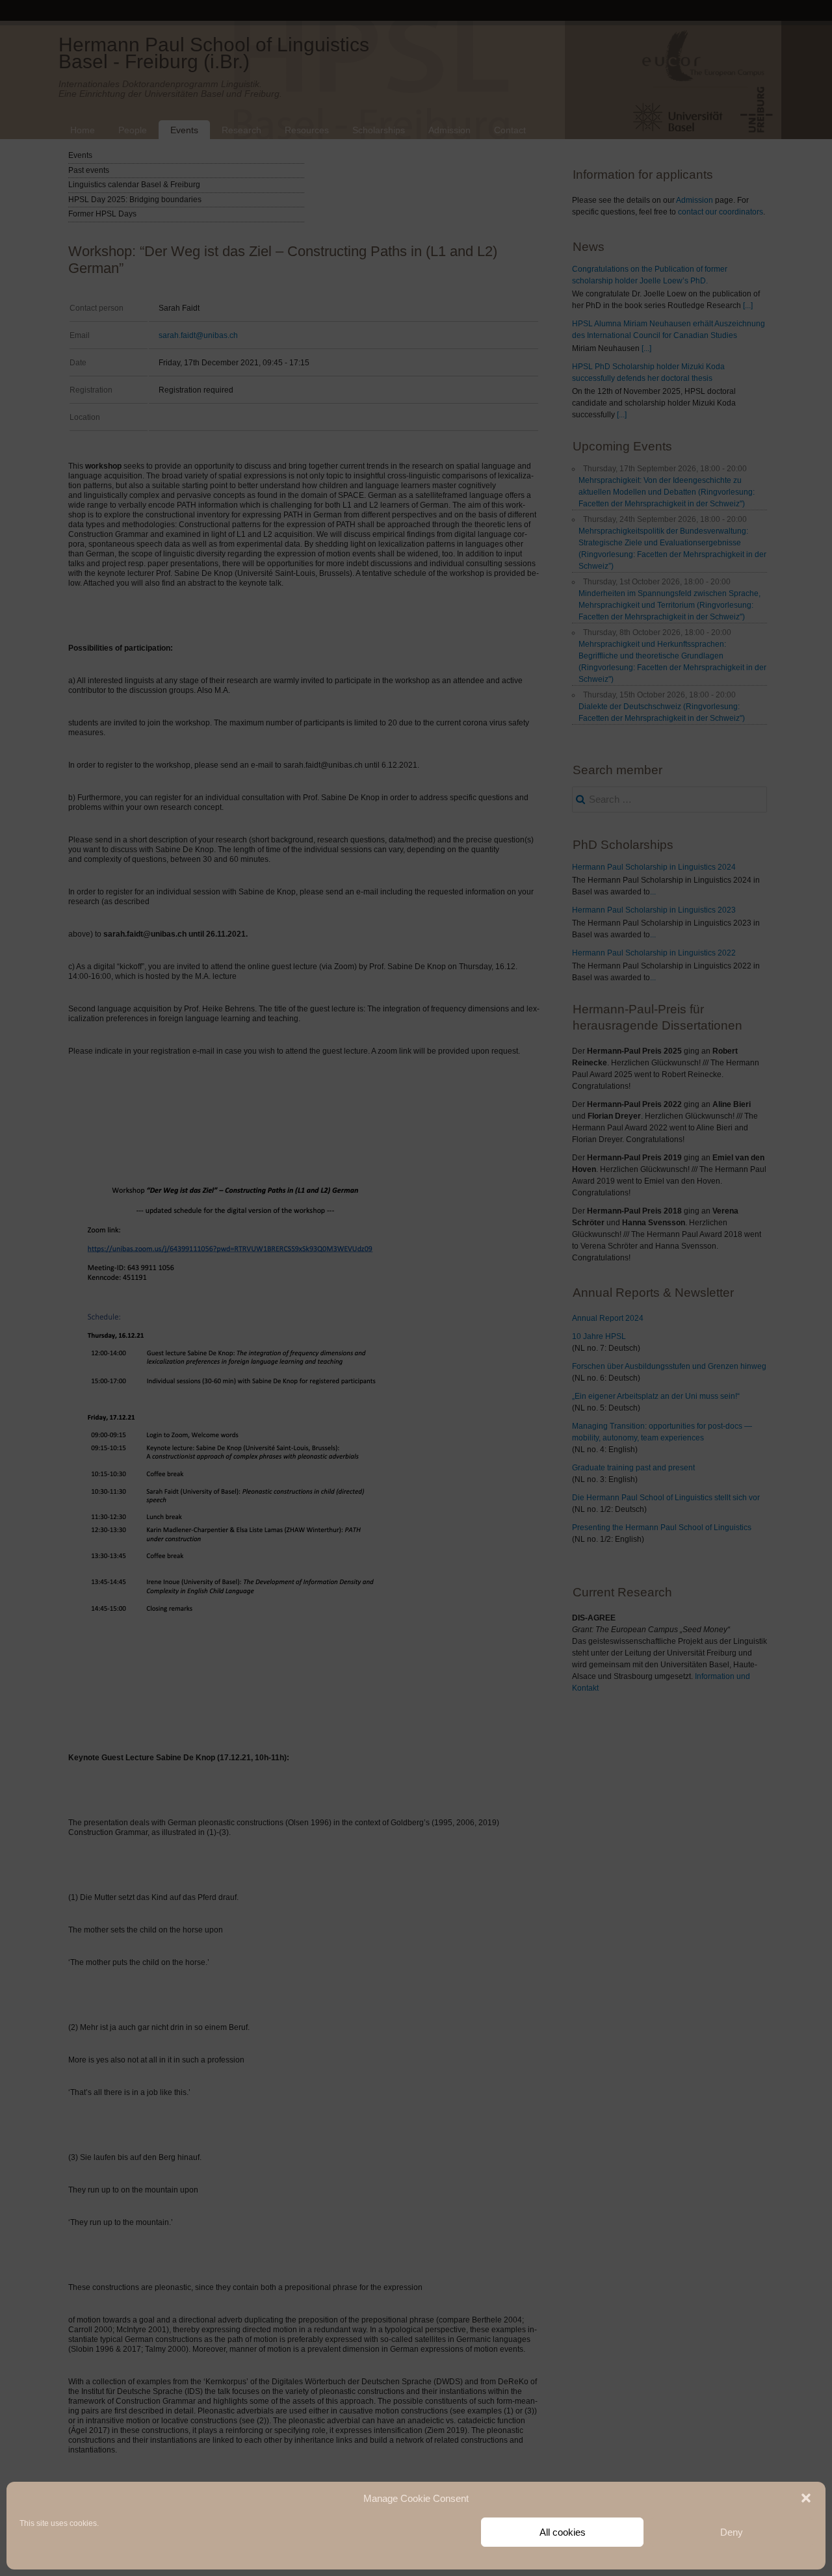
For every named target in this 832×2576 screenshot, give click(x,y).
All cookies (563, 2532)
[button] (806, 2498)
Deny (732, 2532)
